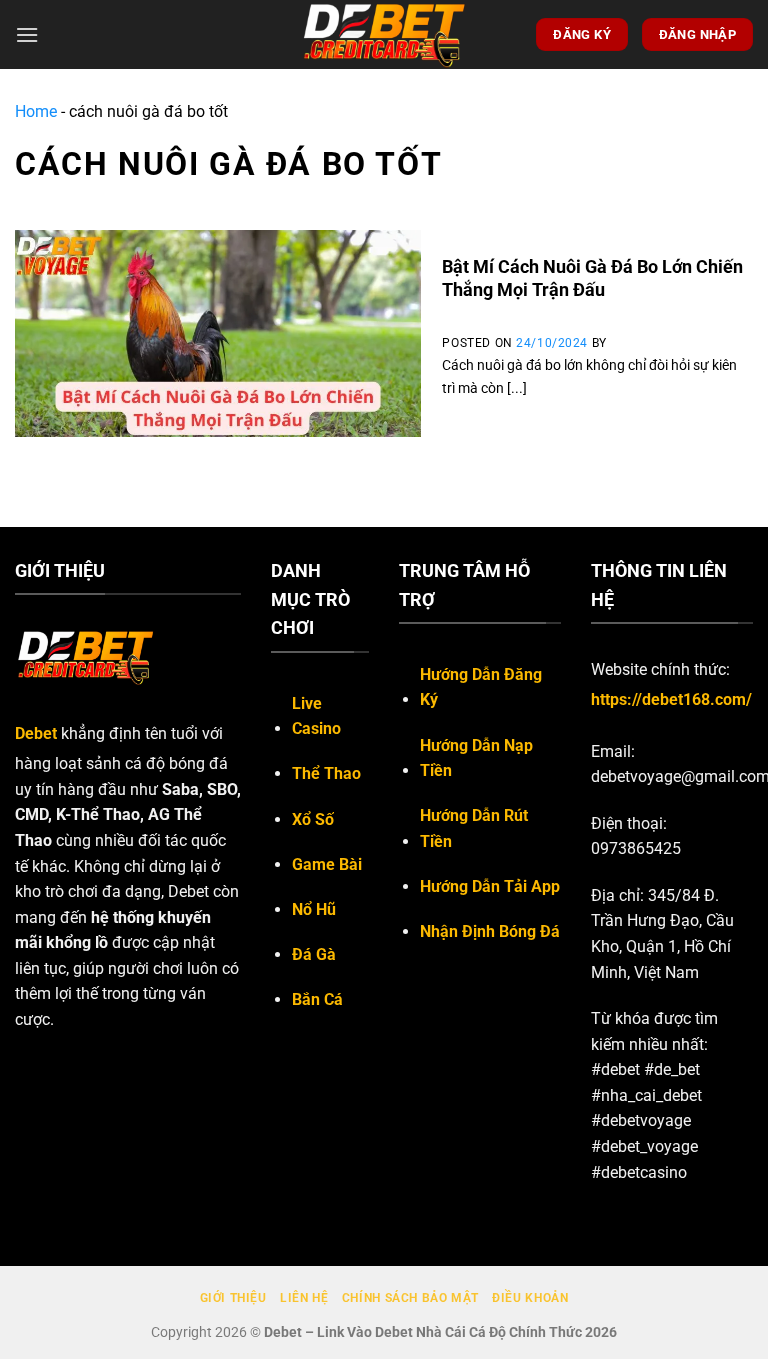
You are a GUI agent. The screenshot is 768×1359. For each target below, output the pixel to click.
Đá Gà (314, 954)
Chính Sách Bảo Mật (410, 1298)
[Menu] (27, 34)
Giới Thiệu (233, 1298)
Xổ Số (313, 819)
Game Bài (327, 864)
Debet (36, 733)
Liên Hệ (304, 1298)
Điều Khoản (530, 1298)
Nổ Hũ (314, 909)
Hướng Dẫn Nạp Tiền (476, 758)
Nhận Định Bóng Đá (490, 931)
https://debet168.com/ (671, 699)
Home (36, 111)
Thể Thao (326, 773)
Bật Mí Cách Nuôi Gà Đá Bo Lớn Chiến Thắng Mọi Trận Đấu (592, 278)
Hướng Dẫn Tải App (490, 886)
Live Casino (316, 716)
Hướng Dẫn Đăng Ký (481, 687)
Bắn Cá (317, 999)
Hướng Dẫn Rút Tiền (474, 828)
